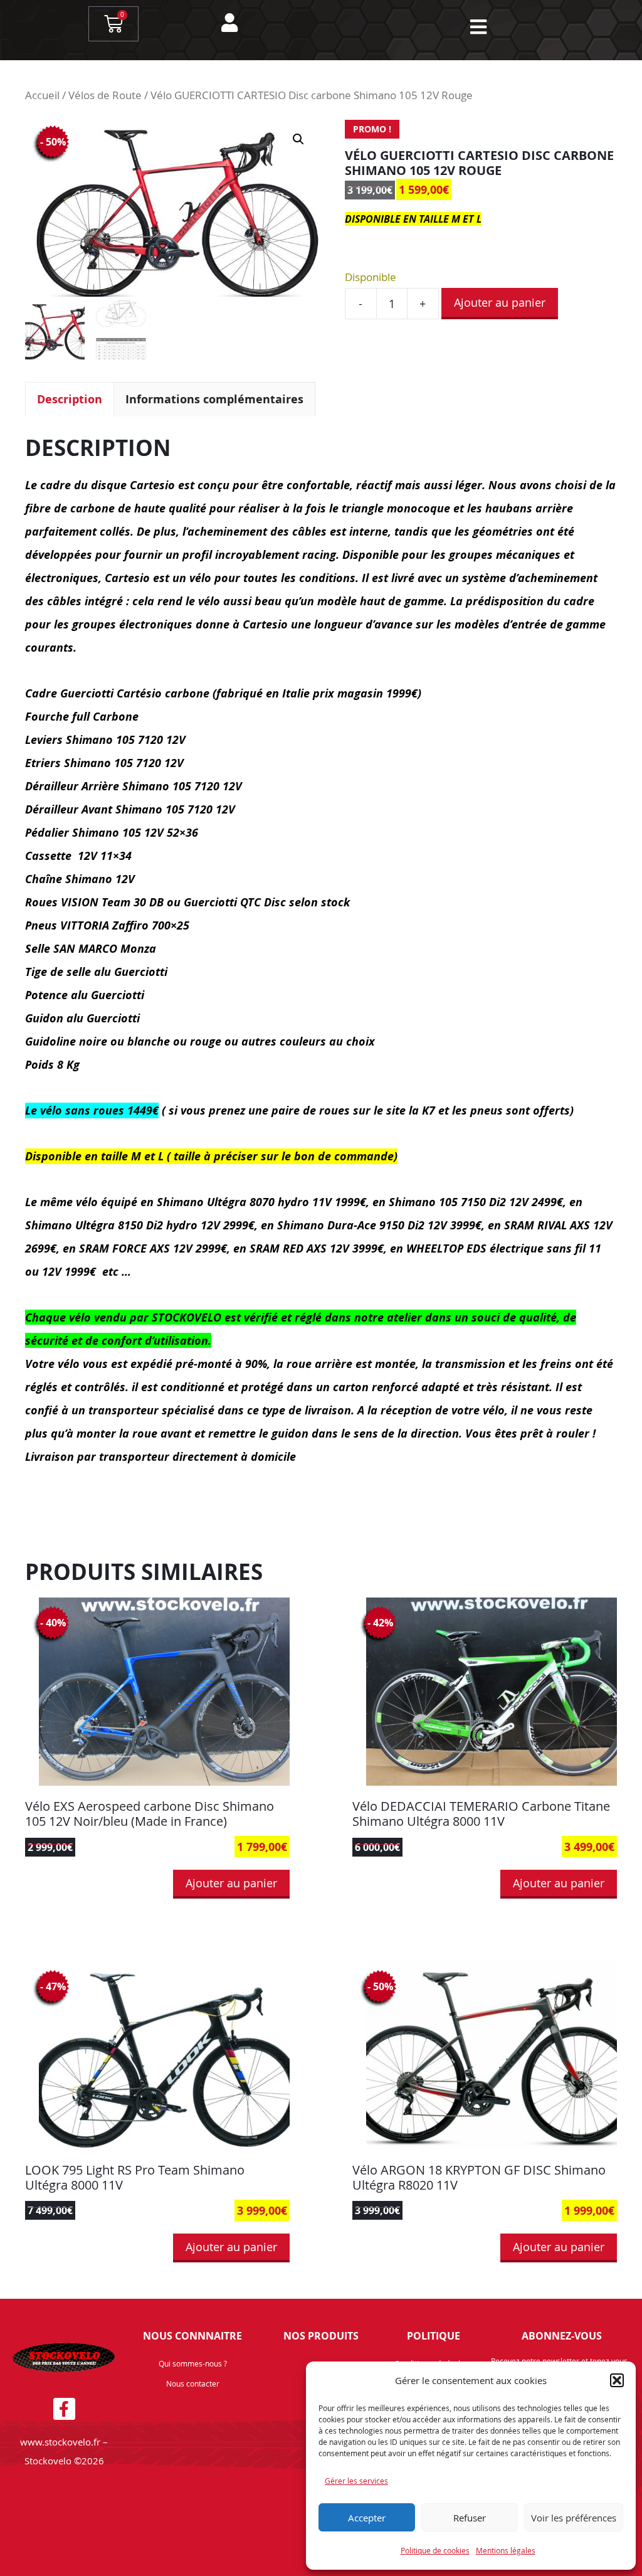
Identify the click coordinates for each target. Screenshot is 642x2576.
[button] (617, 2380)
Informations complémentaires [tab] (214, 399)
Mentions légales (506, 2550)
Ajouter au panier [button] (231, 1883)
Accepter (367, 2518)
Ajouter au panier (500, 302)
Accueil (42, 95)
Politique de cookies (435, 2550)
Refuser (470, 2518)
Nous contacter (193, 2383)
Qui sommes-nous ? (193, 2363)
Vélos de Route (105, 95)
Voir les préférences (574, 2518)
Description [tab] (70, 399)
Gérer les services (356, 2481)
